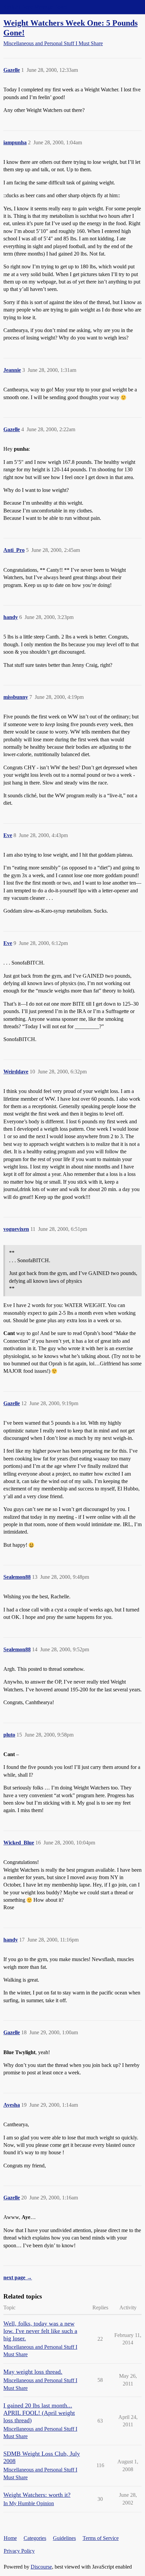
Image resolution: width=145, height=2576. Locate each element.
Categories (35, 2538)
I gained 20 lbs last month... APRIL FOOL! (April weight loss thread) (39, 2413)
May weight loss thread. (33, 2372)
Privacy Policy (19, 2551)
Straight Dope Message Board (35, 7)
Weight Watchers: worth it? (37, 2495)
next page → (18, 2277)
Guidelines (64, 2538)
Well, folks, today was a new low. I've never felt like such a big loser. (40, 2331)
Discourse (41, 2567)
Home (10, 2538)
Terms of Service (101, 2538)
